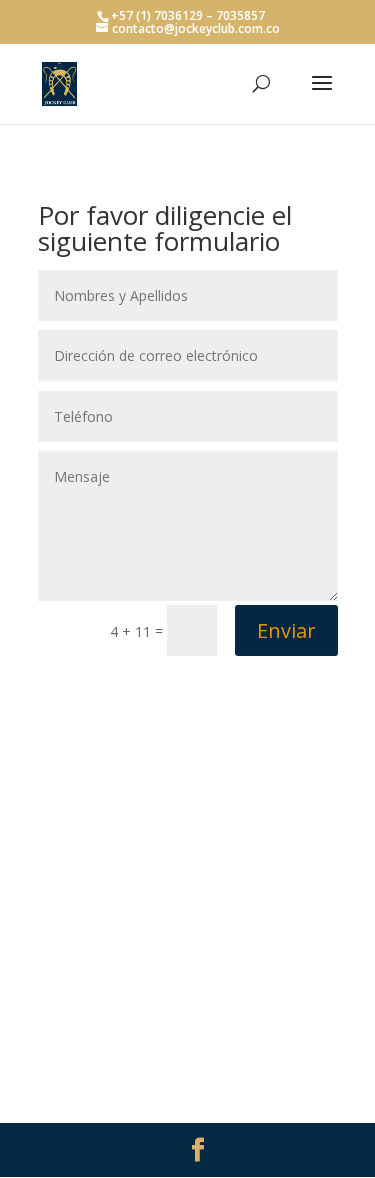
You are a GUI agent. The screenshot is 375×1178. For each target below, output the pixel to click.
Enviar (286, 630)
